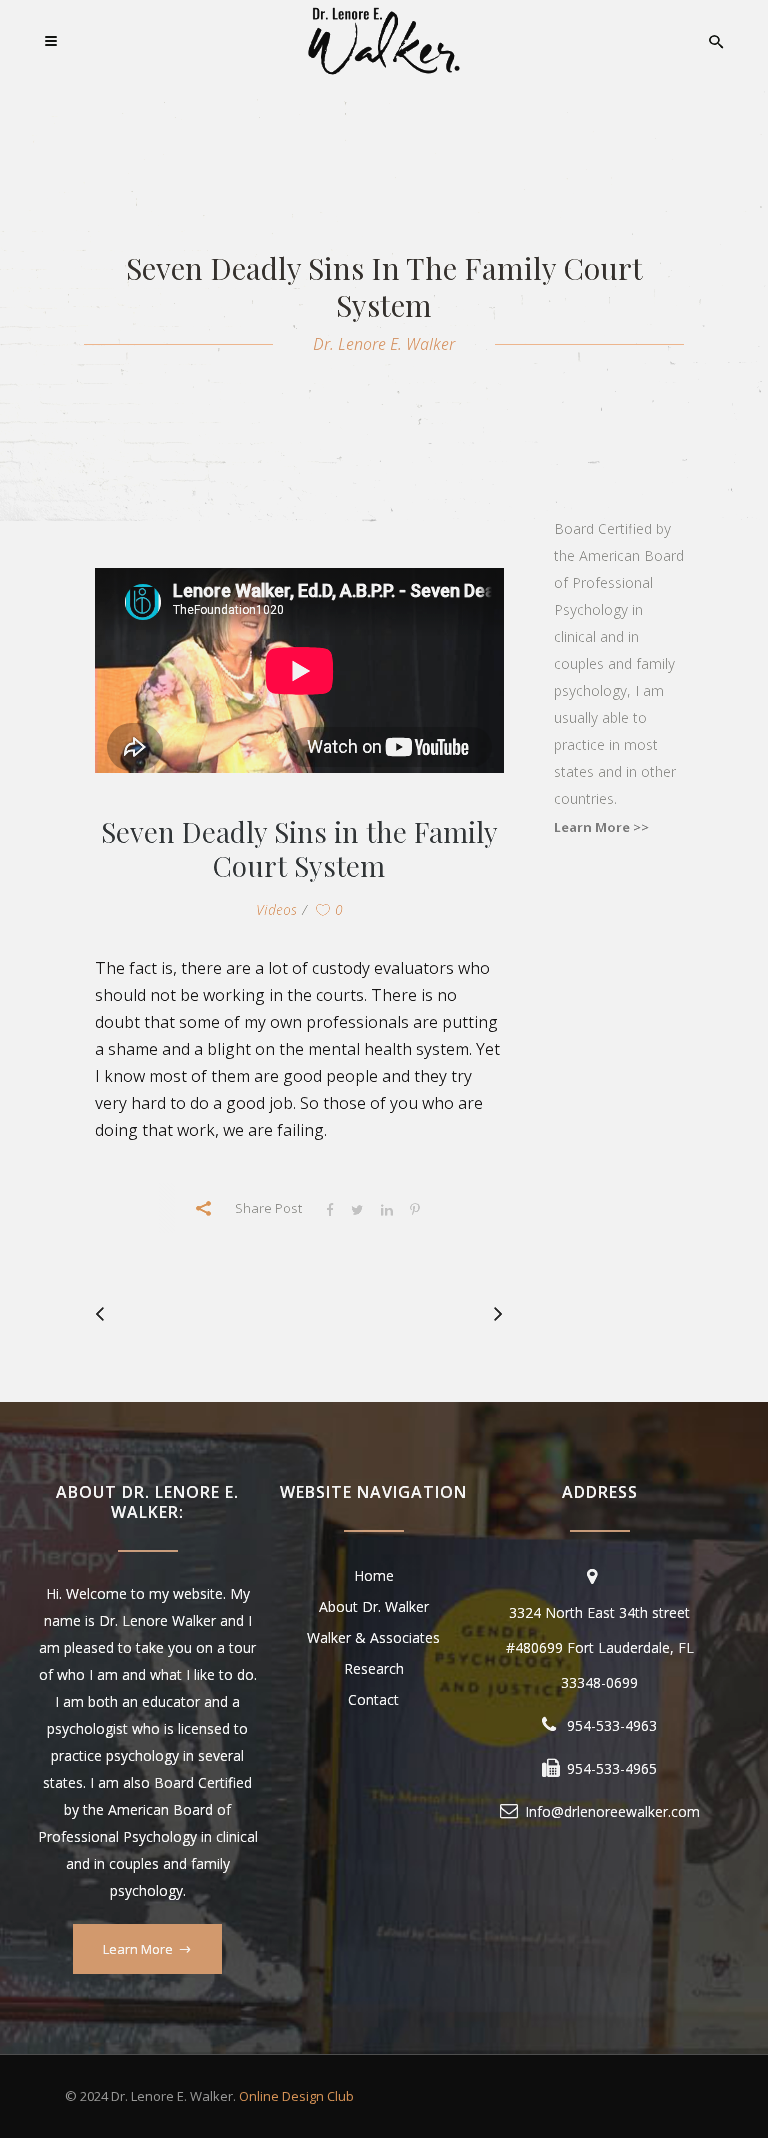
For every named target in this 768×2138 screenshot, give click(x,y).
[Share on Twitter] (357, 1209)
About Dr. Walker (374, 1606)
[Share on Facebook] (330, 1209)
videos (276, 909)
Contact (373, 1699)
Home (374, 1575)
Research (374, 1668)
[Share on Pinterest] (415, 1209)
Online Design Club (296, 2096)
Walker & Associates (373, 1637)
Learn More (138, 1949)
